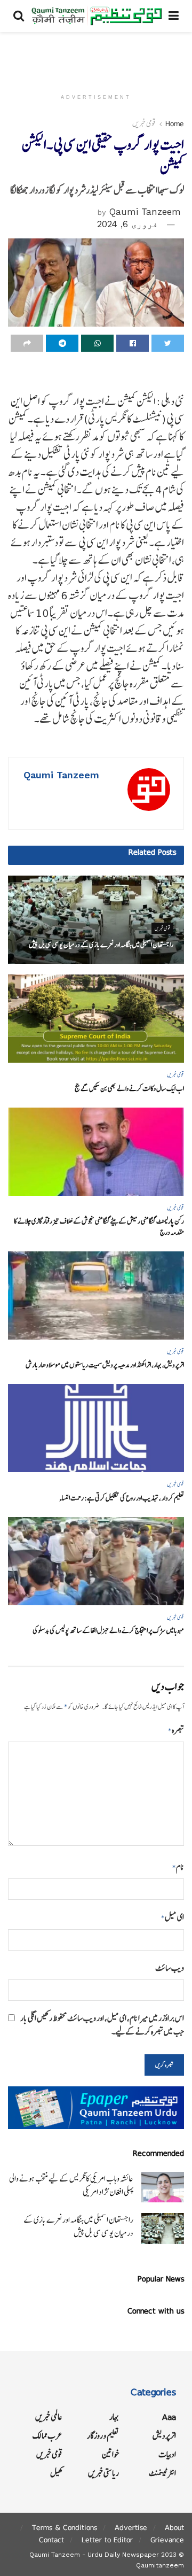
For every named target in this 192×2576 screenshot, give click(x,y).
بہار (114, 2417)
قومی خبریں (144, 123)
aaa (169, 2417)
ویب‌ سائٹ (170, 1968)
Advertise (131, 2527)
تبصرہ (176, 1730)
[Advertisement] (96, 56)
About (174, 2527)
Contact (51, 2540)
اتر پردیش (164, 2436)
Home (175, 123)
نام (178, 1867)
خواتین (110, 2454)
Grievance (167, 2540)
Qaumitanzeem (160, 2565)
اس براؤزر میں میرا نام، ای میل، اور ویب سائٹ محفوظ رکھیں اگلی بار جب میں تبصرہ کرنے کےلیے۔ (102, 2025)
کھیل (56, 2473)
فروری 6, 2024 (127, 224)
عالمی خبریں (49, 2417)
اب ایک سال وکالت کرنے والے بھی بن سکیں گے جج (129, 1089)
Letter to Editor (107, 2540)
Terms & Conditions (65, 2527)
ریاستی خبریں (103, 2473)
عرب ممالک (47, 2436)
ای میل (173, 1917)
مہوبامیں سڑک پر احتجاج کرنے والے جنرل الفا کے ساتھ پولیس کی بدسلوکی (108, 1631)
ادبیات (167, 2454)
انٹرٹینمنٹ (162, 2473)
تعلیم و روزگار (103, 2436)
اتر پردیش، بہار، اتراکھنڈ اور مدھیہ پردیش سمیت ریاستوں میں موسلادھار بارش (105, 1365)
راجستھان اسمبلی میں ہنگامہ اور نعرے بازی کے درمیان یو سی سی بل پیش (101, 945)
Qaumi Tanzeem (145, 212)
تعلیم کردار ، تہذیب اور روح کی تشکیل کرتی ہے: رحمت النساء (122, 1498)
